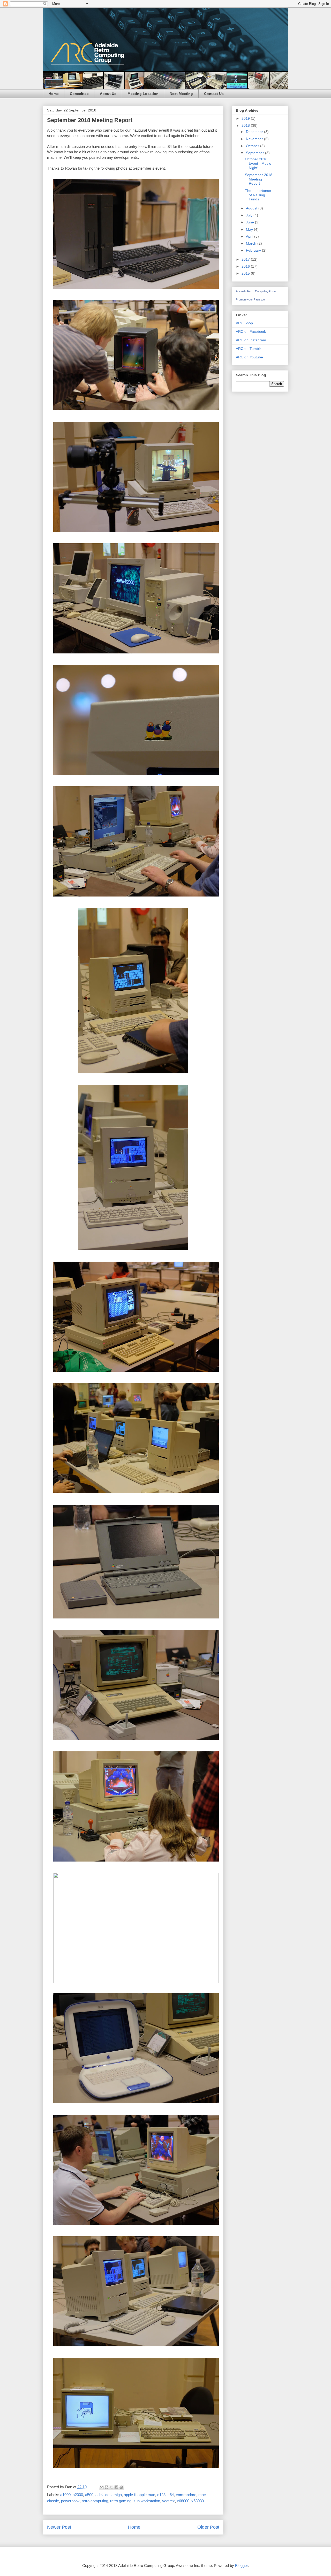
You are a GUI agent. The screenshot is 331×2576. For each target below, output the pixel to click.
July (250, 215)
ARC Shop (244, 323)
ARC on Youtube (249, 357)
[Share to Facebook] (116, 2487)
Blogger (241, 2566)
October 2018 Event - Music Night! (258, 163)
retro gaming (121, 2501)
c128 (161, 2495)
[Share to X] (111, 2487)
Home (54, 94)
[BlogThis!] (107, 2487)
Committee (79, 94)
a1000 (65, 2495)
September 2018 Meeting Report (259, 179)
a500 (89, 2495)
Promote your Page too (250, 299)
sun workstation (147, 2501)
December (255, 132)
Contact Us (214, 94)
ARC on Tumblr (248, 349)
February (254, 250)
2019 (246, 118)
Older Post (208, 2527)
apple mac (146, 2495)
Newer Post (59, 2527)
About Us (108, 94)
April (250, 236)
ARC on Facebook (251, 332)
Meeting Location (143, 94)
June (250, 222)
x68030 (198, 2501)
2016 (246, 266)
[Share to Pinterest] (121, 2487)
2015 (246, 273)
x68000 (183, 2501)
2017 (246, 259)
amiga (117, 2495)
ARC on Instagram (251, 340)
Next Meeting (181, 94)
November (255, 139)
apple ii (130, 2495)
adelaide (102, 2495)
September (255, 153)
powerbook (70, 2501)
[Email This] (102, 2487)
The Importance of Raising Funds (258, 195)
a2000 (78, 2495)
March (252, 243)
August (252, 208)
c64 (171, 2495)
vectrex (168, 2501)
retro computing (95, 2501)
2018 (246, 125)
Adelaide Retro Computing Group (257, 291)
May (250, 229)
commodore (186, 2495)
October (253, 146)
